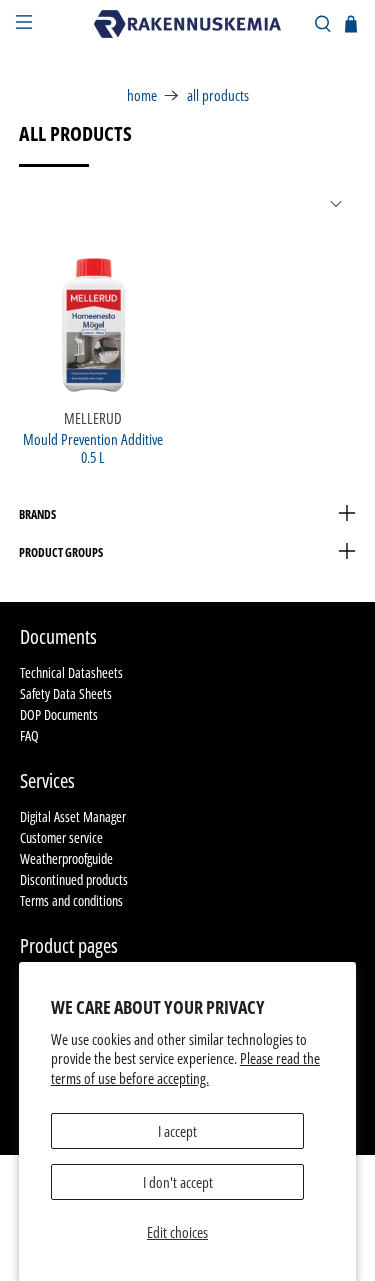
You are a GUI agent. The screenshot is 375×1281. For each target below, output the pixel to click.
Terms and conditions (71, 900)
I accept (177, 1131)
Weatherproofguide (66, 858)
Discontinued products (74, 879)
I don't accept (178, 1182)
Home (142, 95)
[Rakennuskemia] (188, 24)
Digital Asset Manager (73, 816)
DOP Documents (59, 714)
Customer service (61, 837)
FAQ (29, 735)
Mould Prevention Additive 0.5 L (93, 447)
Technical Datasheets (71, 672)
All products (218, 95)
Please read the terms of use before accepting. (185, 1068)
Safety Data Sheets (66, 693)
